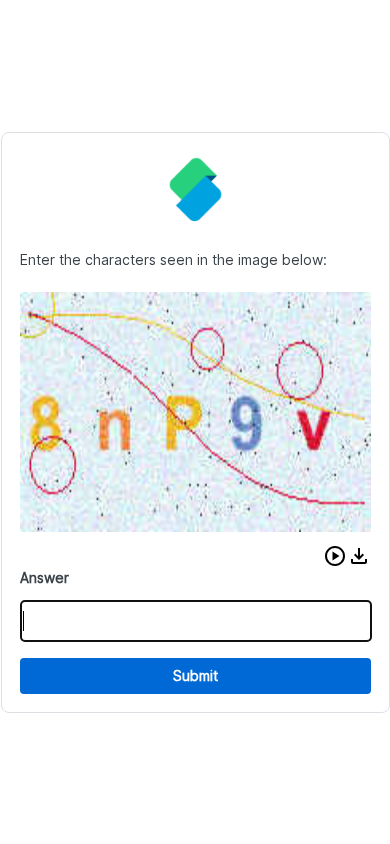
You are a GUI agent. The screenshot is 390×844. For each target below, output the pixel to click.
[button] (335, 556)
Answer (44, 577)
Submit (195, 675)
